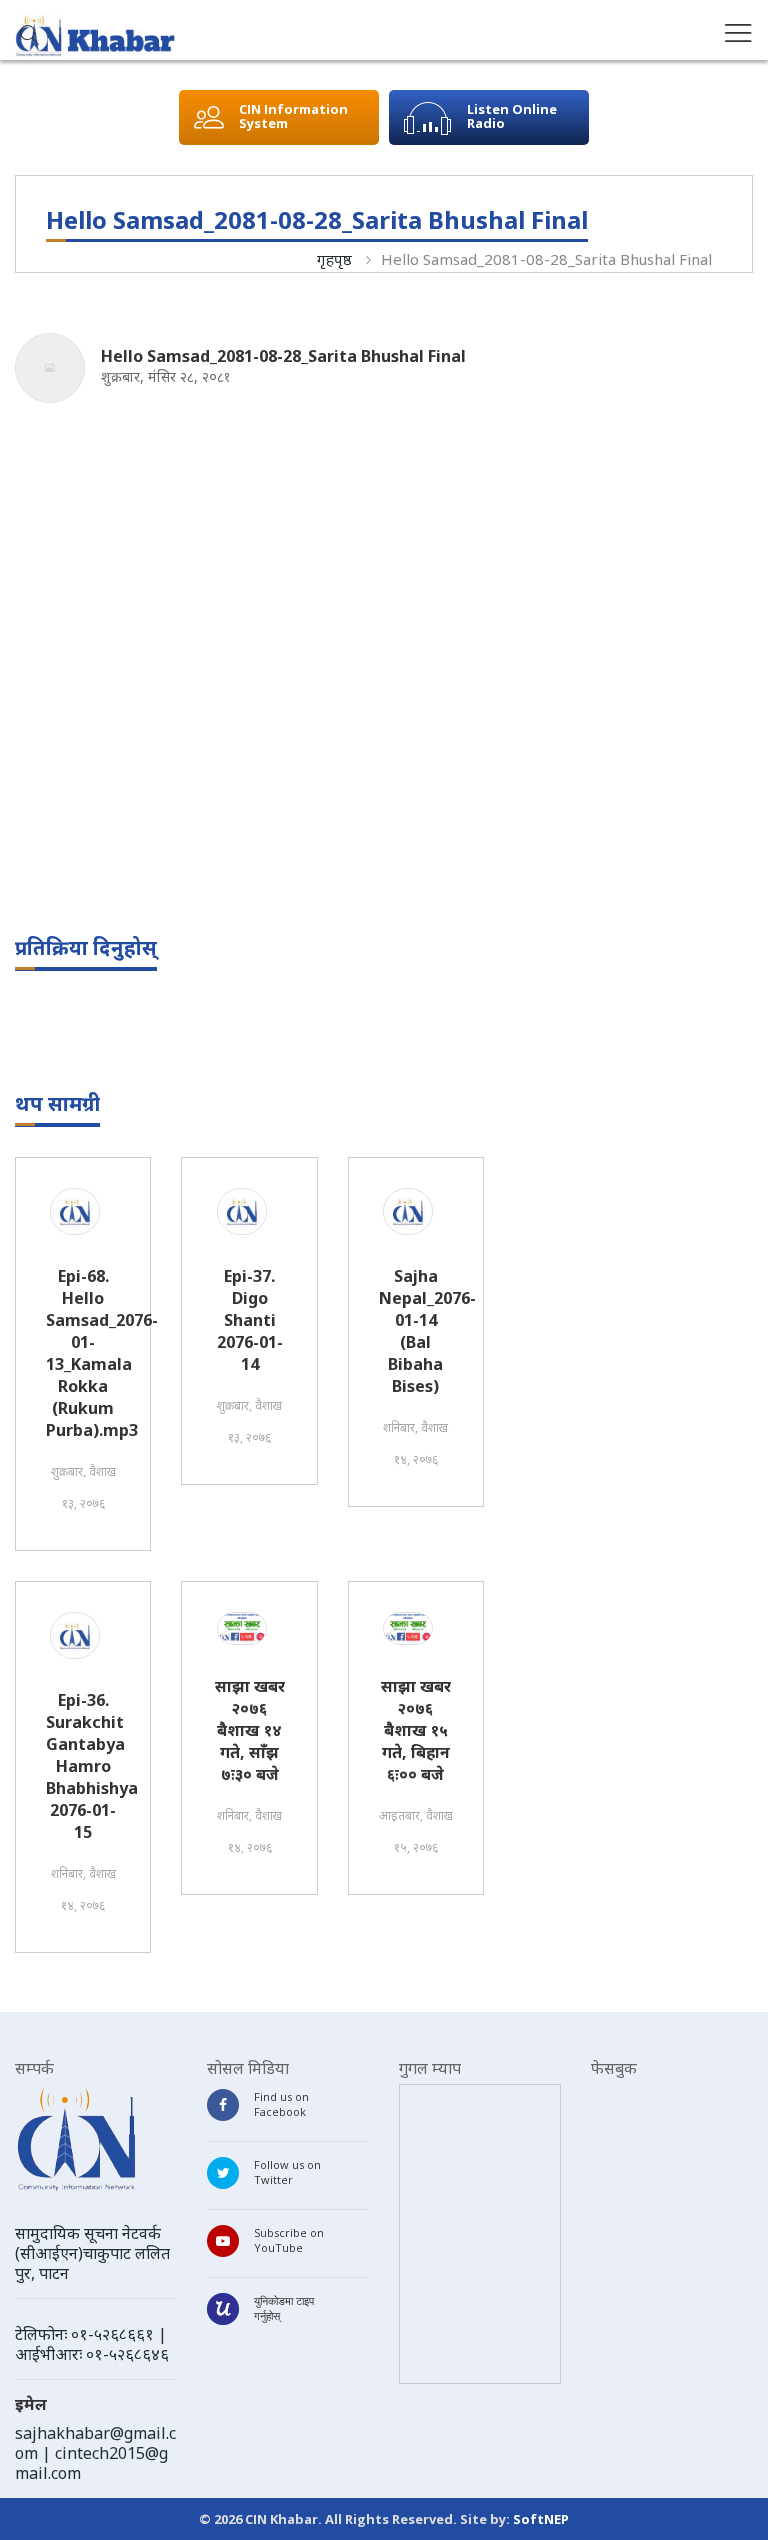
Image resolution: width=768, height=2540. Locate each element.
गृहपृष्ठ (334, 259)
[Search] (30, 37)
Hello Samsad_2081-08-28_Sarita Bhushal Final (546, 259)
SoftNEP (541, 2519)
